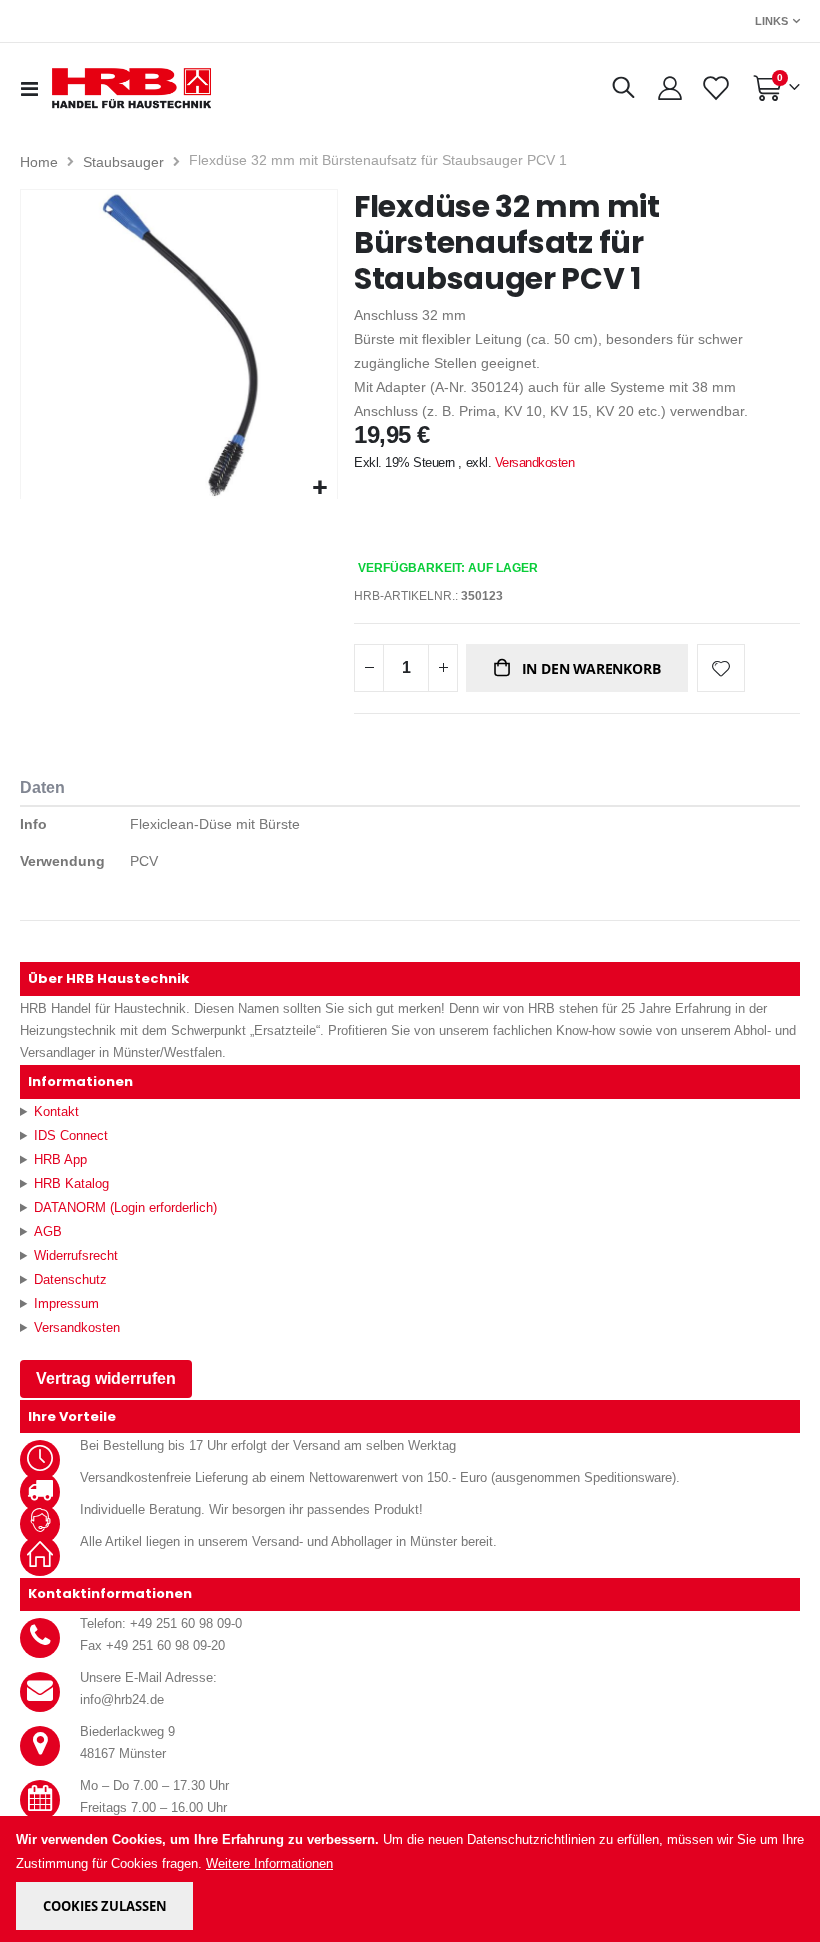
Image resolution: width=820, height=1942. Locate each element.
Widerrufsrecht (76, 1255)
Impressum (66, 1303)
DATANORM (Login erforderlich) (125, 1207)
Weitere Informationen (269, 1863)
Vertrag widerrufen (106, 1378)
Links (771, 21)
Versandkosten (535, 462)
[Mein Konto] (669, 88)
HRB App (60, 1159)
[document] (411, 1879)
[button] (319, 488)
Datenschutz (70, 1279)
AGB (48, 1231)
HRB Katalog (71, 1183)
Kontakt (56, 1111)
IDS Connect (71, 1135)
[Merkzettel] (714, 88)
